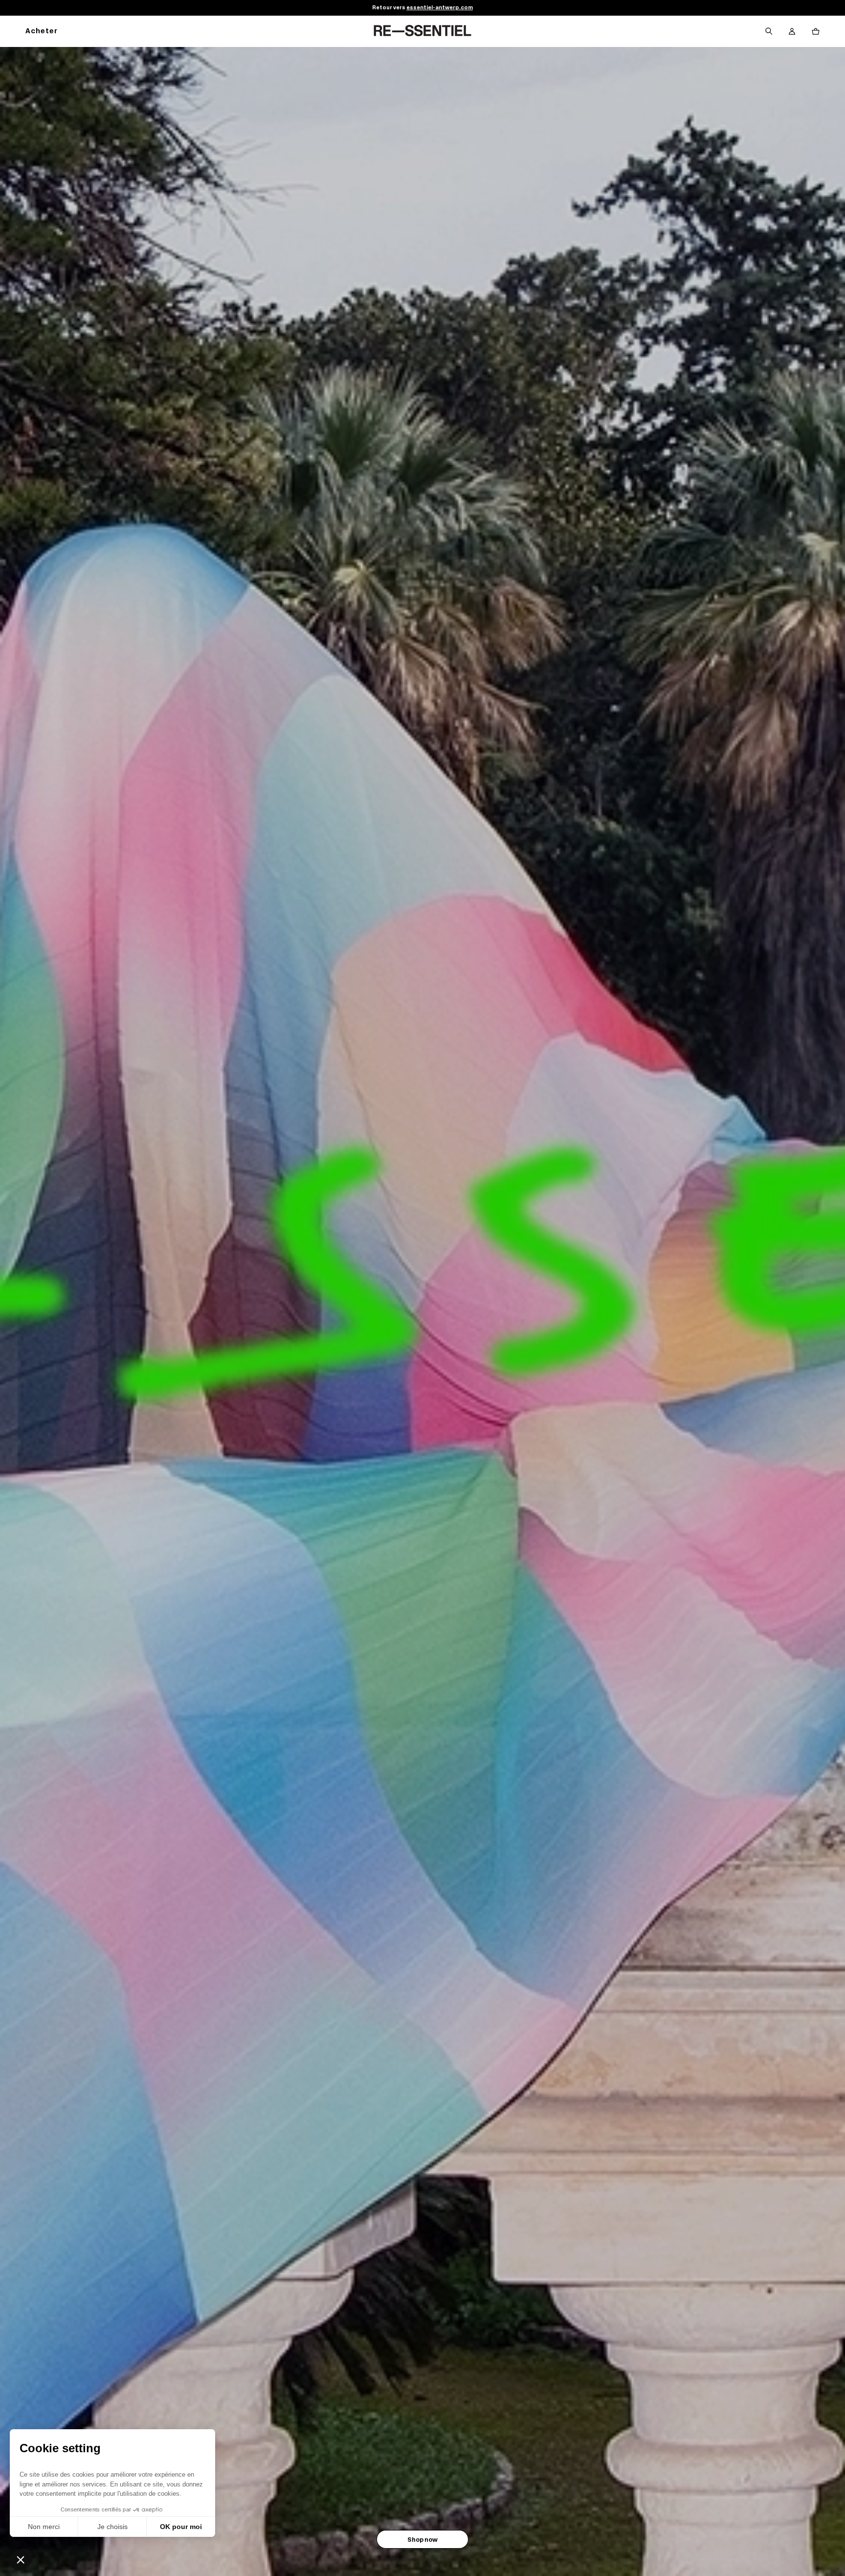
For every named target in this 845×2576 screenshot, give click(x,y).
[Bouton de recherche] (769, 31)
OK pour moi (181, 2527)
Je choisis (112, 2527)
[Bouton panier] (816, 31)
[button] (21, 2559)
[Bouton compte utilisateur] (792, 31)
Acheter (42, 32)
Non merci (44, 2527)
